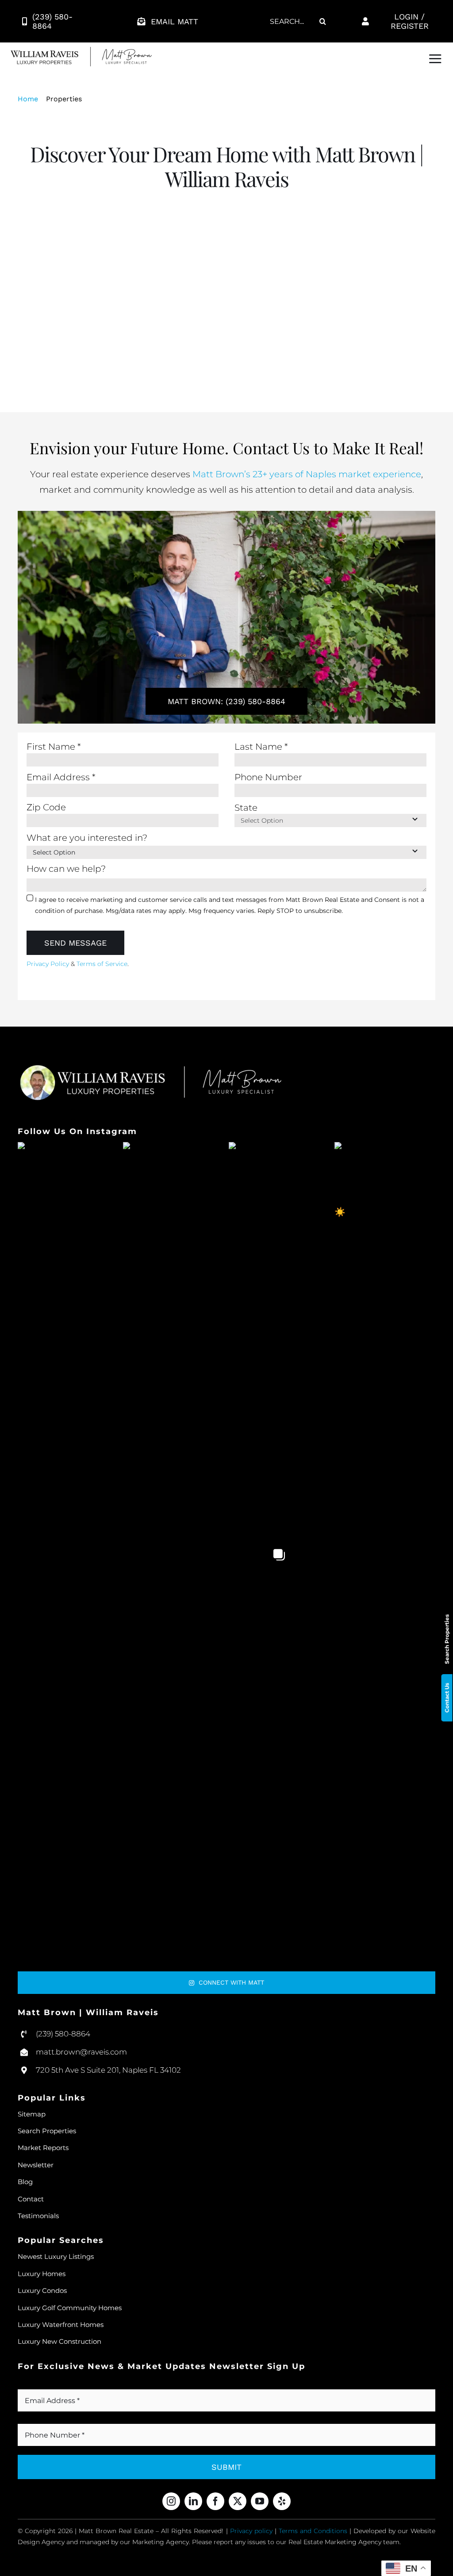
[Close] (376, 1139)
